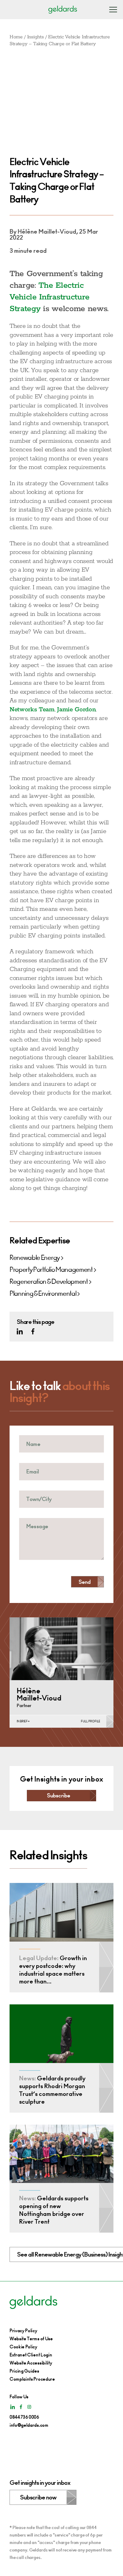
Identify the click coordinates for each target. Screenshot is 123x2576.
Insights (35, 37)
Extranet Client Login (31, 2355)
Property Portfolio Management (51, 1270)
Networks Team (32, 710)
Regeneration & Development (49, 1282)
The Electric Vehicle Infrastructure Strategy (50, 297)
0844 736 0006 (24, 2417)
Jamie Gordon (76, 710)
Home (16, 37)
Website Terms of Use (31, 2339)
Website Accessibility (31, 2363)
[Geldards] (63, 9)
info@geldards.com (29, 2425)
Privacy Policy (23, 2331)
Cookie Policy (23, 2347)
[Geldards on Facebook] (33, 1331)
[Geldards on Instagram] (29, 2407)
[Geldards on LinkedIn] (20, 1331)
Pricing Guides (24, 2371)
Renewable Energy (35, 1258)
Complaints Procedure (32, 2379)
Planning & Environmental (43, 1294)
